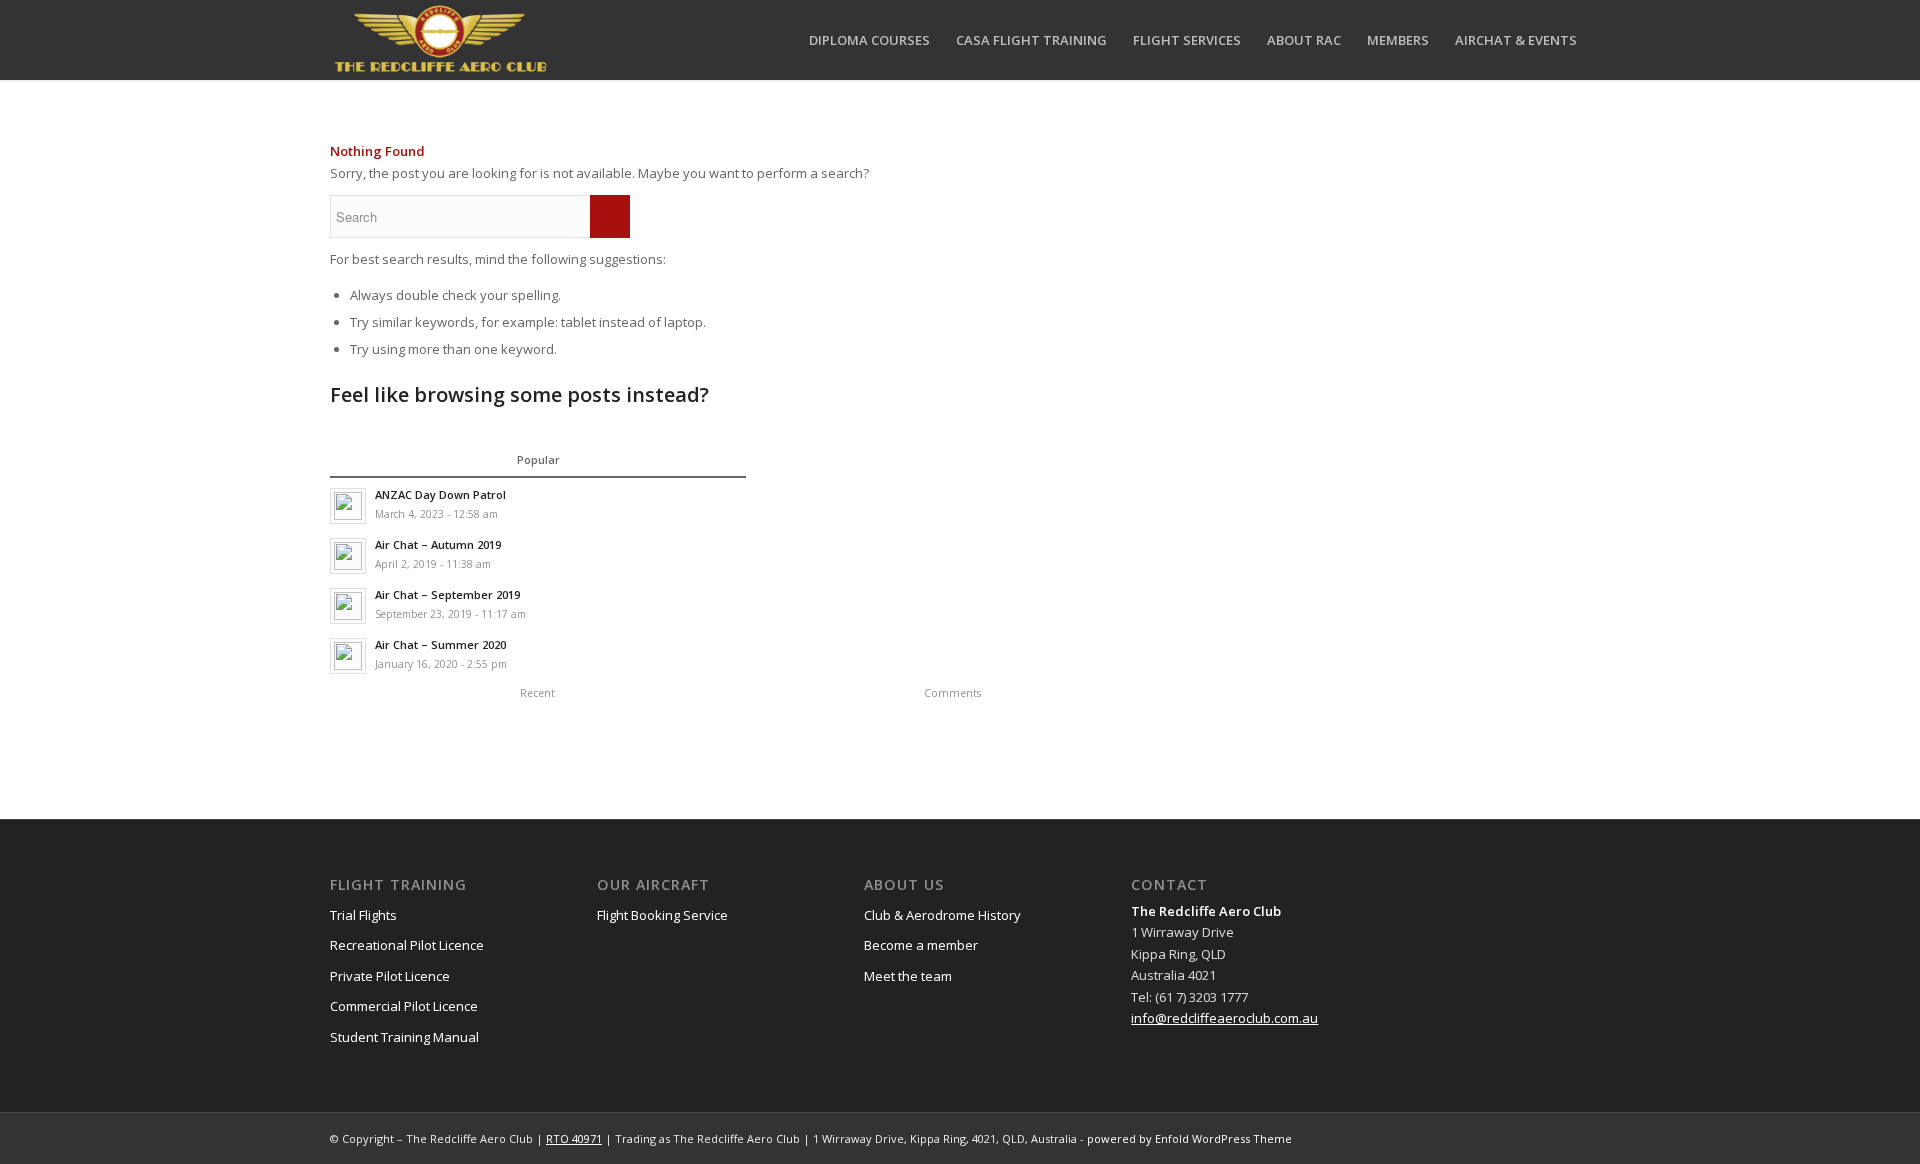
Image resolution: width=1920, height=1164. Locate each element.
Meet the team (908, 976)
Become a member (921, 945)
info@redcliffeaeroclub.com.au (1224, 1018)
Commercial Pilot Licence (404, 1006)
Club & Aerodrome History (942, 915)
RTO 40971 (574, 1138)
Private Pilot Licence (390, 976)
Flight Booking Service (662, 915)
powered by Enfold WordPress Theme (1189, 1138)
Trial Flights (363, 915)
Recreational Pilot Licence (407, 945)
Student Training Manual (404, 1037)
